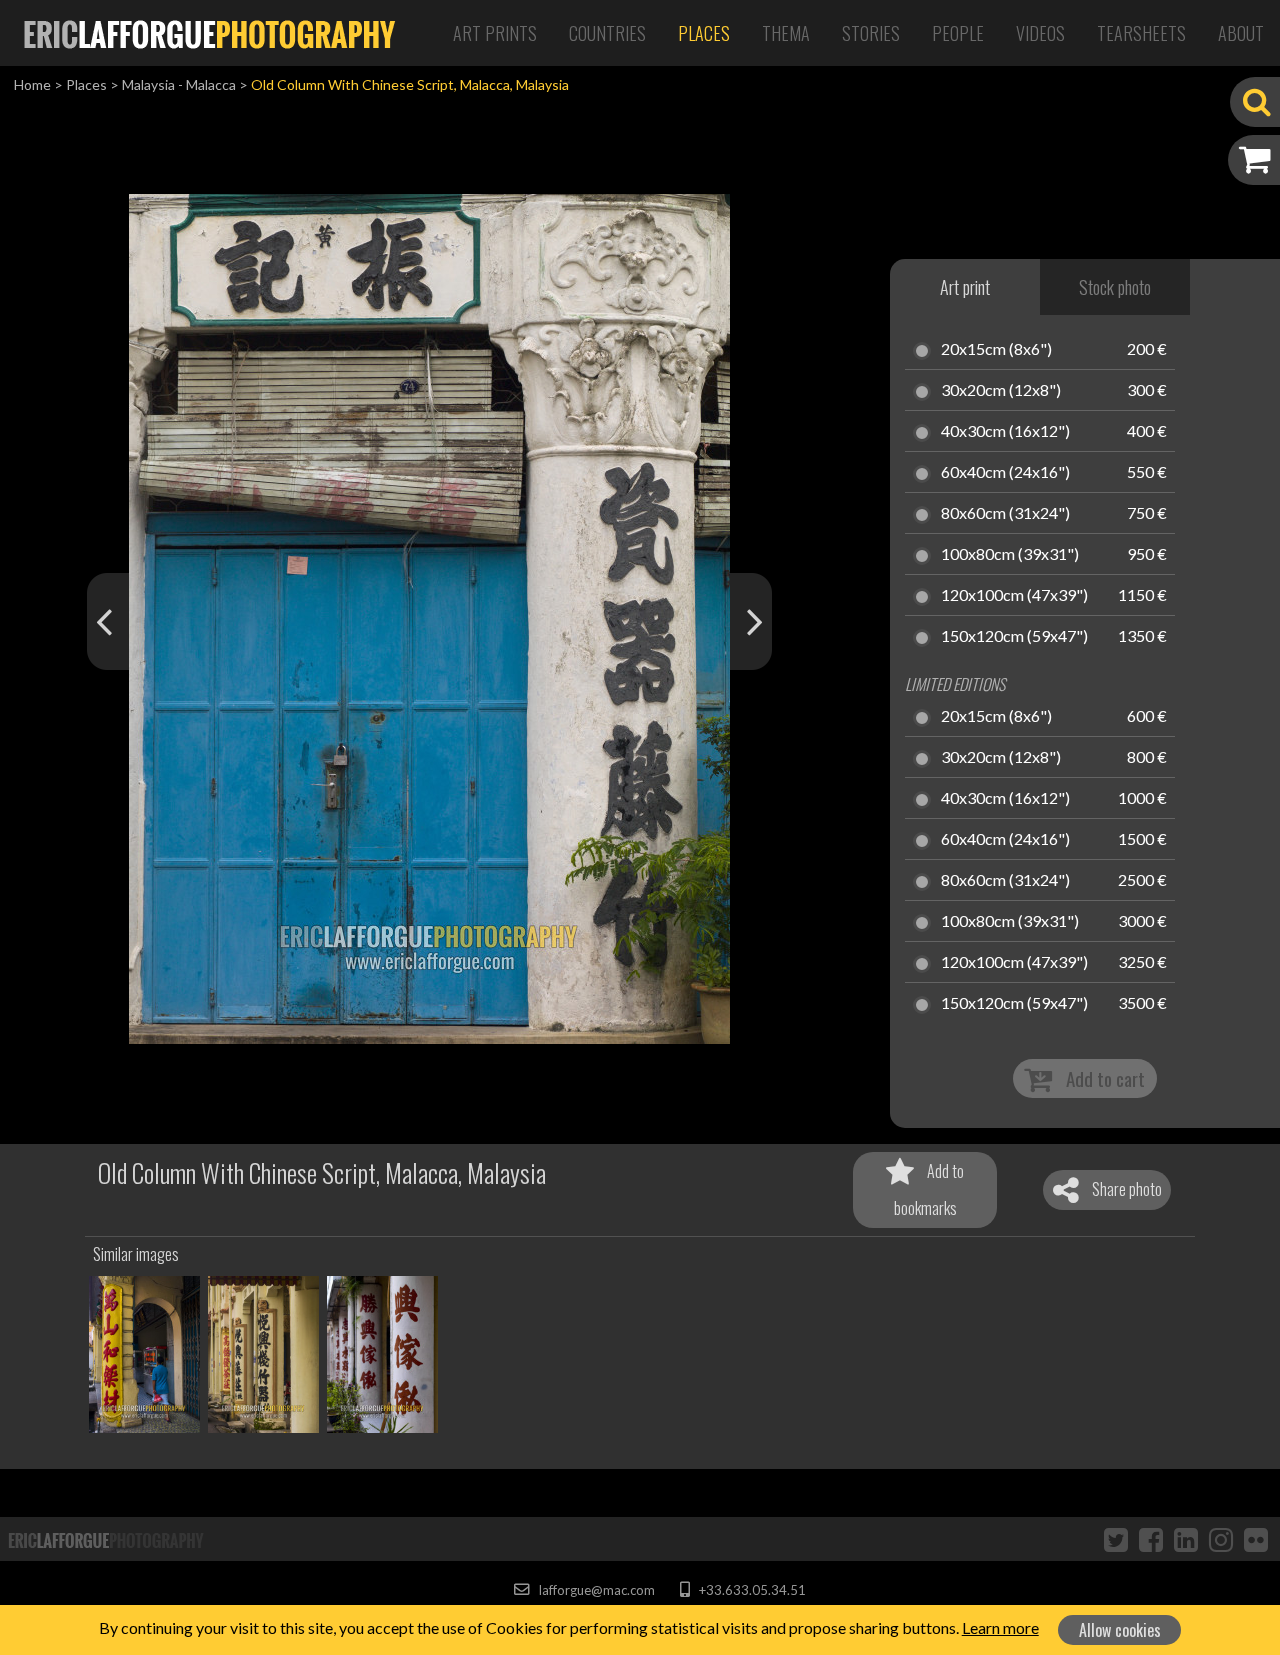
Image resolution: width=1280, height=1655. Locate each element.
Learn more (1000, 1627)
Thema (786, 33)
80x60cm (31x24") (1005, 514)
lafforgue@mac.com (595, 1590)
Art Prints (495, 33)
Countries (607, 33)
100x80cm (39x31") (1010, 555)
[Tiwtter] (1116, 1539)
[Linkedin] (1186, 1539)
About (1241, 33)
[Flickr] (1256, 1539)
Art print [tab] (965, 287)
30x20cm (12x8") (1001, 391)
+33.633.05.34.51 (750, 1590)
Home (32, 84)
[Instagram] (1221, 1539)
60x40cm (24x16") (1005, 473)
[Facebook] (1151, 1539)
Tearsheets (1141, 33)
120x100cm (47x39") (1014, 596)
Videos (1040, 33)
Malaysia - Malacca (179, 84)
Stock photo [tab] (1115, 287)
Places (704, 33)
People (958, 33)
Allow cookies (1120, 1630)
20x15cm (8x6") (996, 350)
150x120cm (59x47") (1014, 637)
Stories (871, 33)
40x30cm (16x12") (1005, 432)
